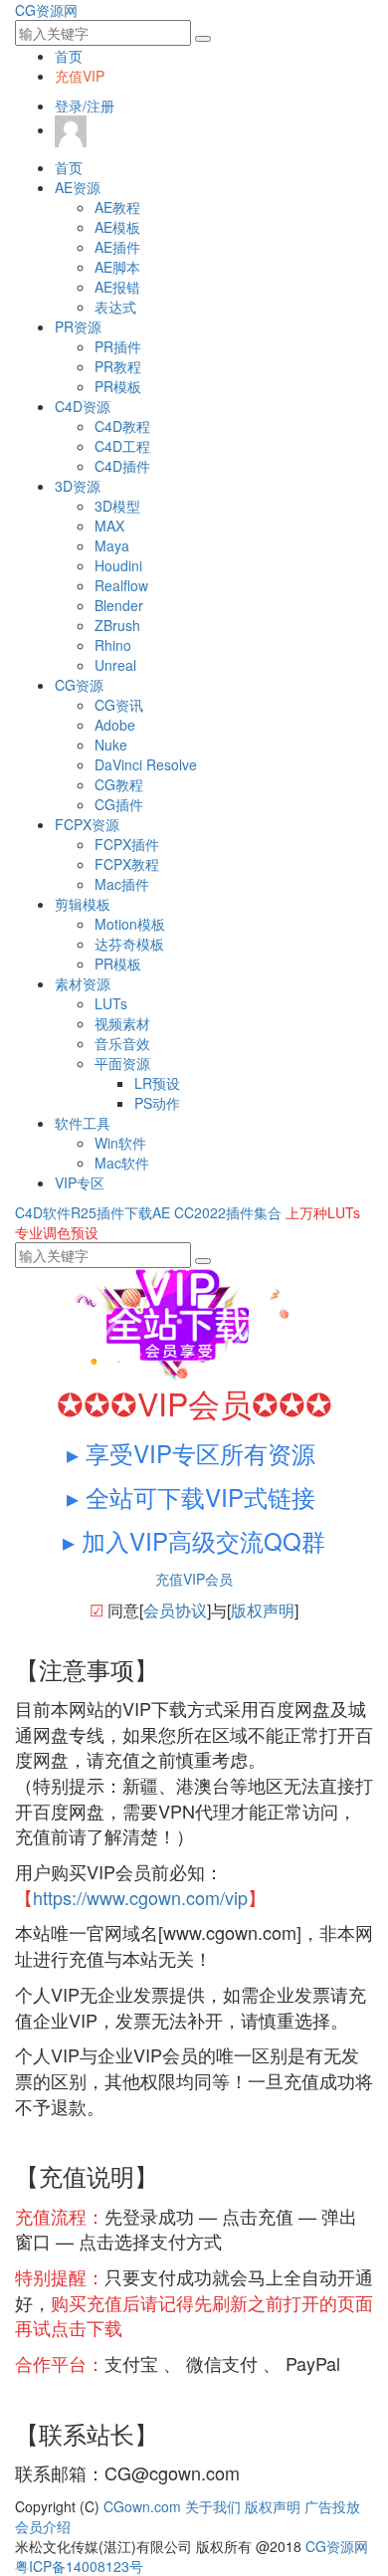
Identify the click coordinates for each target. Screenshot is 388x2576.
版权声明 (263, 1610)
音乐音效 (122, 1043)
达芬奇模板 (129, 944)
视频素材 (122, 1023)
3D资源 (78, 486)
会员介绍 (43, 2526)
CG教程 (119, 784)
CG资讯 (119, 705)
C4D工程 (122, 446)
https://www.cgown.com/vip (140, 1897)
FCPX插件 (127, 844)
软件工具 (83, 1123)
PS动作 (157, 1103)
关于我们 (213, 2506)
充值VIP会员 (194, 1579)
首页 (69, 56)
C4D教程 (122, 426)
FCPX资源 (87, 824)
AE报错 (117, 287)
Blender (119, 605)
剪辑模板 (83, 904)
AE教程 (117, 207)
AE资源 (78, 187)
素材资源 (83, 983)
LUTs (111, 1003)
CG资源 (79, 685)
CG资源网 (46, 10)
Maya (112, 545)
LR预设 (157, 1083)
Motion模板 (130, 924)
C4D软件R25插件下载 (84, 1212)
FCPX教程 (127, 864)
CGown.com (142, 2506)
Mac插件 (122, 884)
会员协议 (175, 1610)
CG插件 (119, 804)
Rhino (113, 645)
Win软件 (120, 1143)
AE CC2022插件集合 (217, 1212)
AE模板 (117, 227)
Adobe (115, 725)
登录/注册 (85, 106)
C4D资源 (83, 406)
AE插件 (117, 247)
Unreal (115, 665)
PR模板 (118, 386)
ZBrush (117, 625)
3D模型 (117, 506)
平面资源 (122, 1063)
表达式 (115, 307)
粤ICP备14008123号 (79, 2566)
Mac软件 (122, 1163)
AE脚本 (117, 267)
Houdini (118, 565)
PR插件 (118, 346)
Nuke (111, 745)
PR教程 (118, 366)
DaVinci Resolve (146, 764)
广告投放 (332, 2506)
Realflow (121, 585)
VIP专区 (80, 1182)
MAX (109, 526)
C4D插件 (122, 466)
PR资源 (78, 326)
